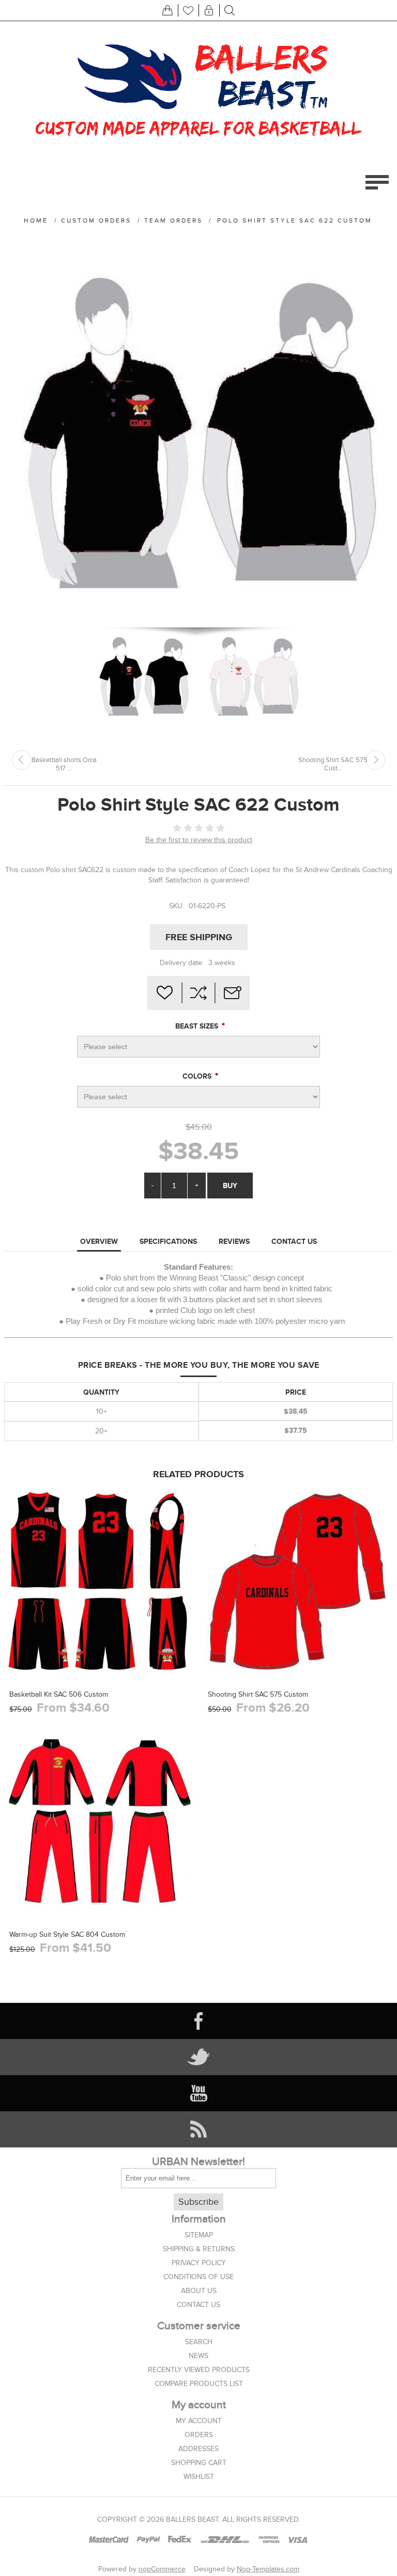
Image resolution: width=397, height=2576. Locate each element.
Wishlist (199, 2477)
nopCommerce (162, 2569)
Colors (198, 1076)
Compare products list (199, 2384)
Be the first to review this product (199, 840)
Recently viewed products (199, 2370)
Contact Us (294, 1241)
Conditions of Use (198, 2277)
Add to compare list (198, 993)
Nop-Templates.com (268, 2569)
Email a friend (233, 993)
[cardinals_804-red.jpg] (100, 1822)
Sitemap (199, 2235)
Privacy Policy (199, 2263)
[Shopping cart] (167, 10)
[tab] (99, 1242)
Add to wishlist (164, 993)
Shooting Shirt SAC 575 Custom (258, 1694)
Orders (199, 2435)
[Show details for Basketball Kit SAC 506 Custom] (100, 1582)
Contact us (198, 2305)
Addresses (198, 2449)
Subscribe (198, 2202)
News (198, 2356)
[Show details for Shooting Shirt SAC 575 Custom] (298, 1582)
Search (199, 2342)
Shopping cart (199, 2463)
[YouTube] (198, 2093)
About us (199, 2291)
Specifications (168, 1241)
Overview (99, 1241)
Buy (230, 1186)
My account (199, 2421)
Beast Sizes (198, 1026)
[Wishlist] (188, 10)
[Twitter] (198, 2057)
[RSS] (198, 2129)
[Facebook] (198, 2021)
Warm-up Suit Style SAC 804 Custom (67, 1934)
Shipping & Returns (199, 2249)
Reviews (234, 1241)
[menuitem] (198, 2235)
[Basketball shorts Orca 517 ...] (22, 760)
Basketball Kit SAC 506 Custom (59, 1694)
